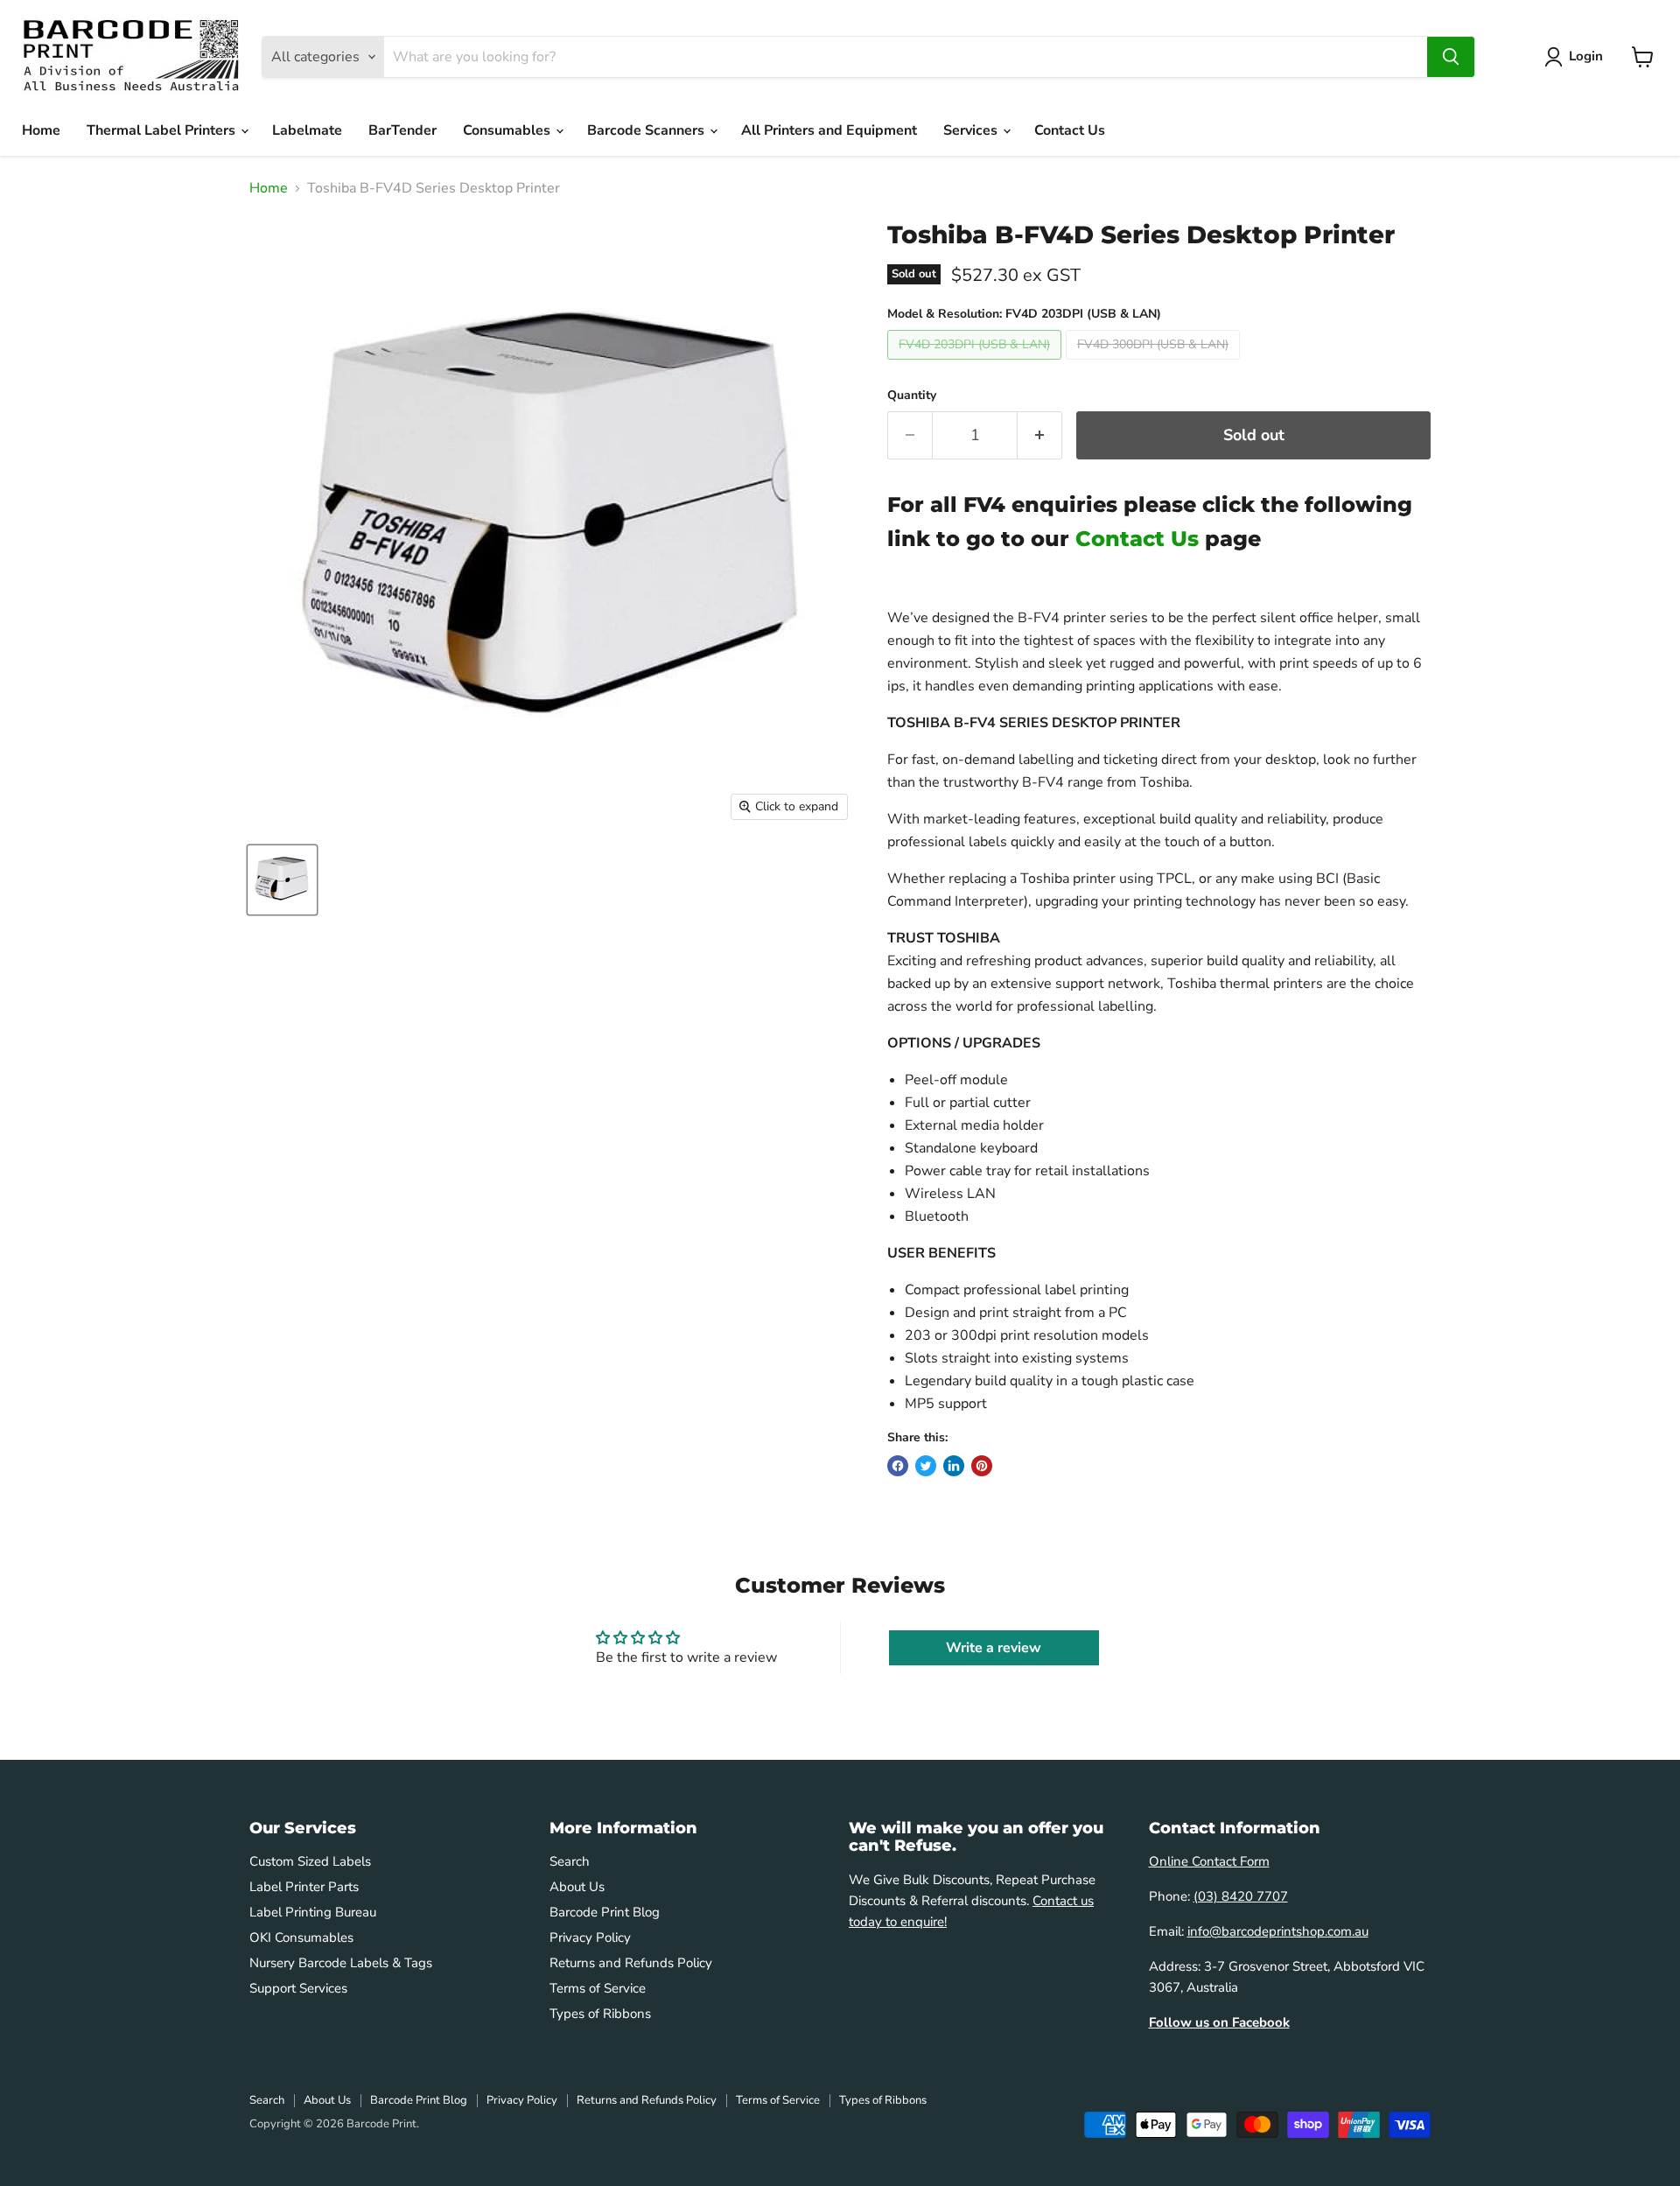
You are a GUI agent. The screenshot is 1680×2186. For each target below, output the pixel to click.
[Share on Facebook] (898, 1466)
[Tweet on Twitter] (926, 1466)
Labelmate (307, 130)
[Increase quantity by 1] (1040, 435)
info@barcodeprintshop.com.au (1278, 1931)
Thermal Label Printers (163, 130)
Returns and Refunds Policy (631, 1963)
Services (972, 130)
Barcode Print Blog (605, 1912)
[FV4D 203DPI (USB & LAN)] (976, 364)
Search (570, 1861)
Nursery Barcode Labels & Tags (341, 1963)
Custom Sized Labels (310, 1861)
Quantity (912, 396)
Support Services (298, 1988)
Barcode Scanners (647, 130)
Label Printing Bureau (313, 1912)
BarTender (402, 130)
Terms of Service (598, 1988)
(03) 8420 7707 (1241, 1896)
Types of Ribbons (600, 2014)
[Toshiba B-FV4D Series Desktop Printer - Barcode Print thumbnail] (282, 880)
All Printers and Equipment (829, 130)
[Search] (1451, 57)
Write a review (994, 1648)
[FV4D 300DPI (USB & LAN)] (1155, 364)
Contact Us (1070, 130)
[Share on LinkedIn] (954, 1466)
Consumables (508, 130)
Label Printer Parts (304, 1887)
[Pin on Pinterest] (982, 1466)
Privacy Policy (590, 1937)
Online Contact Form (1209, 1861)
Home (41, 130)
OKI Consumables (301, 1937)
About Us (577, 1887)
